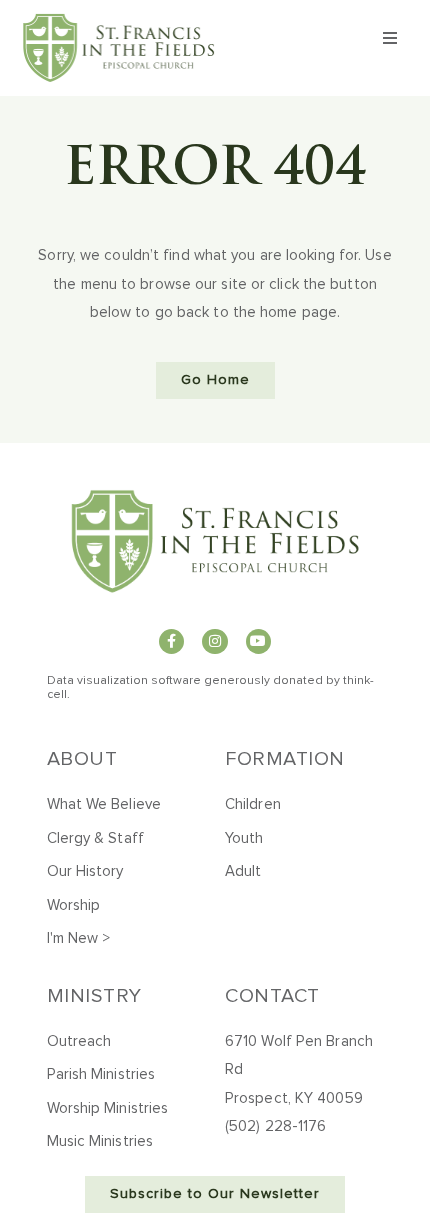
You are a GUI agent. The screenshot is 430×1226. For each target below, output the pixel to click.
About (82, 759)
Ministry (94, 996)
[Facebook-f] (171, 641)
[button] (391, 38)
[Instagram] (214, 641)
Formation (285, 759)
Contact (272, 996)
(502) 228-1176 (275, 1126)
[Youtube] (258, 641)
